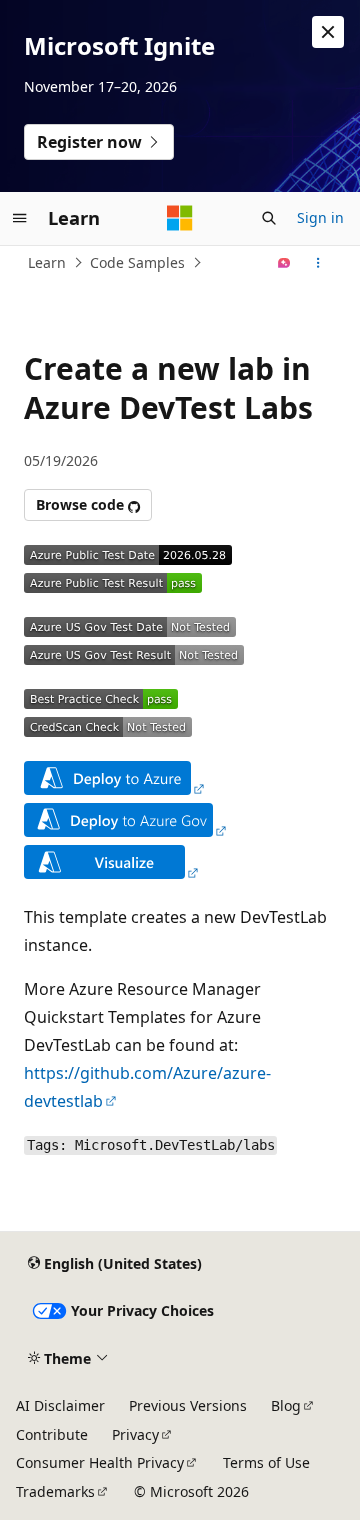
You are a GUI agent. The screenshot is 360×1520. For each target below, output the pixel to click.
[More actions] (318, 263)
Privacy (135, 1434)
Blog (286, 1405)
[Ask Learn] (284, 263)
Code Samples (137, 262)
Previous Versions (188, 1405)
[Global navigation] (20, 218)
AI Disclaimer (60, 1405)
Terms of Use (266, 1462)
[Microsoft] (180, 218)
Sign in (320, 217)
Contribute (52, 1434)
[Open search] (269, 218)
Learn (47, 262)
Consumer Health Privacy (100, 1462)
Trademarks (55, 1491)
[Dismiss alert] (328, 32)
